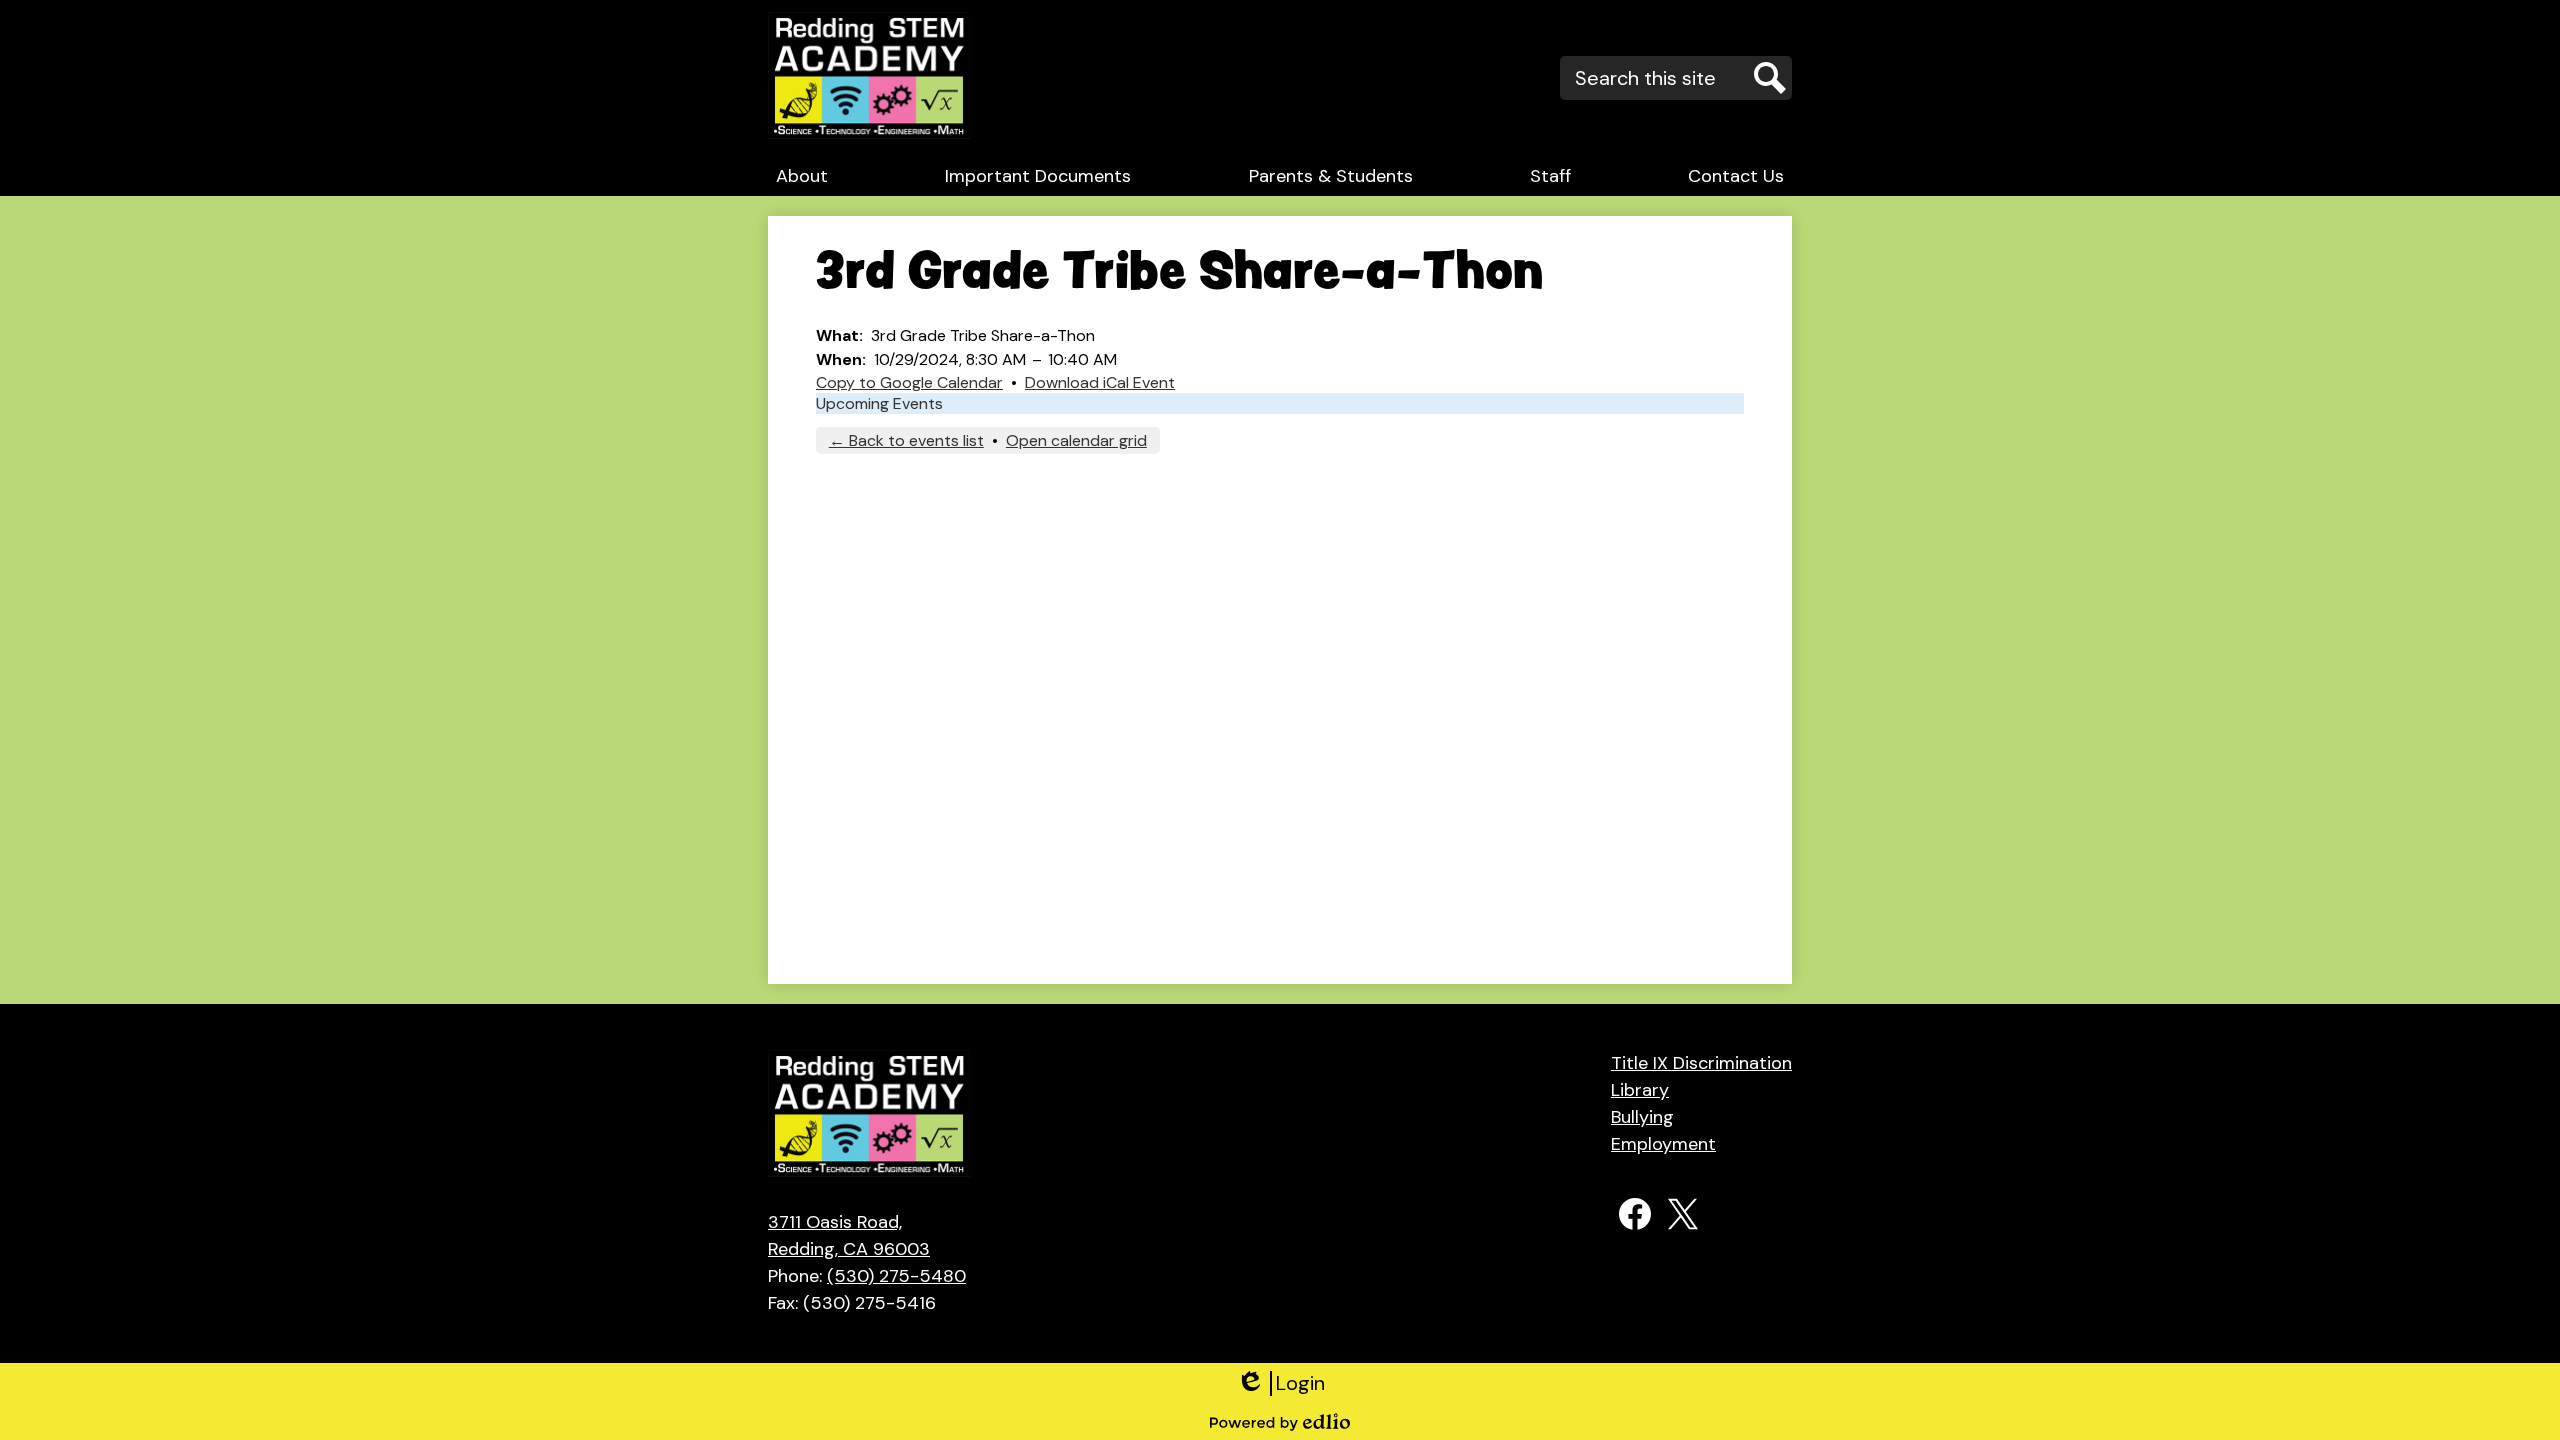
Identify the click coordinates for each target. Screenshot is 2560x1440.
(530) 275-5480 (896, 1276)
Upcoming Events (879, 403)
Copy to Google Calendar (909, 382)
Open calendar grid (1076, 440)
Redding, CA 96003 (849, 1235)
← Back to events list (906, 440)
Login (1280, 1383)
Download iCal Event (1100, 382)
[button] (802, 176)
